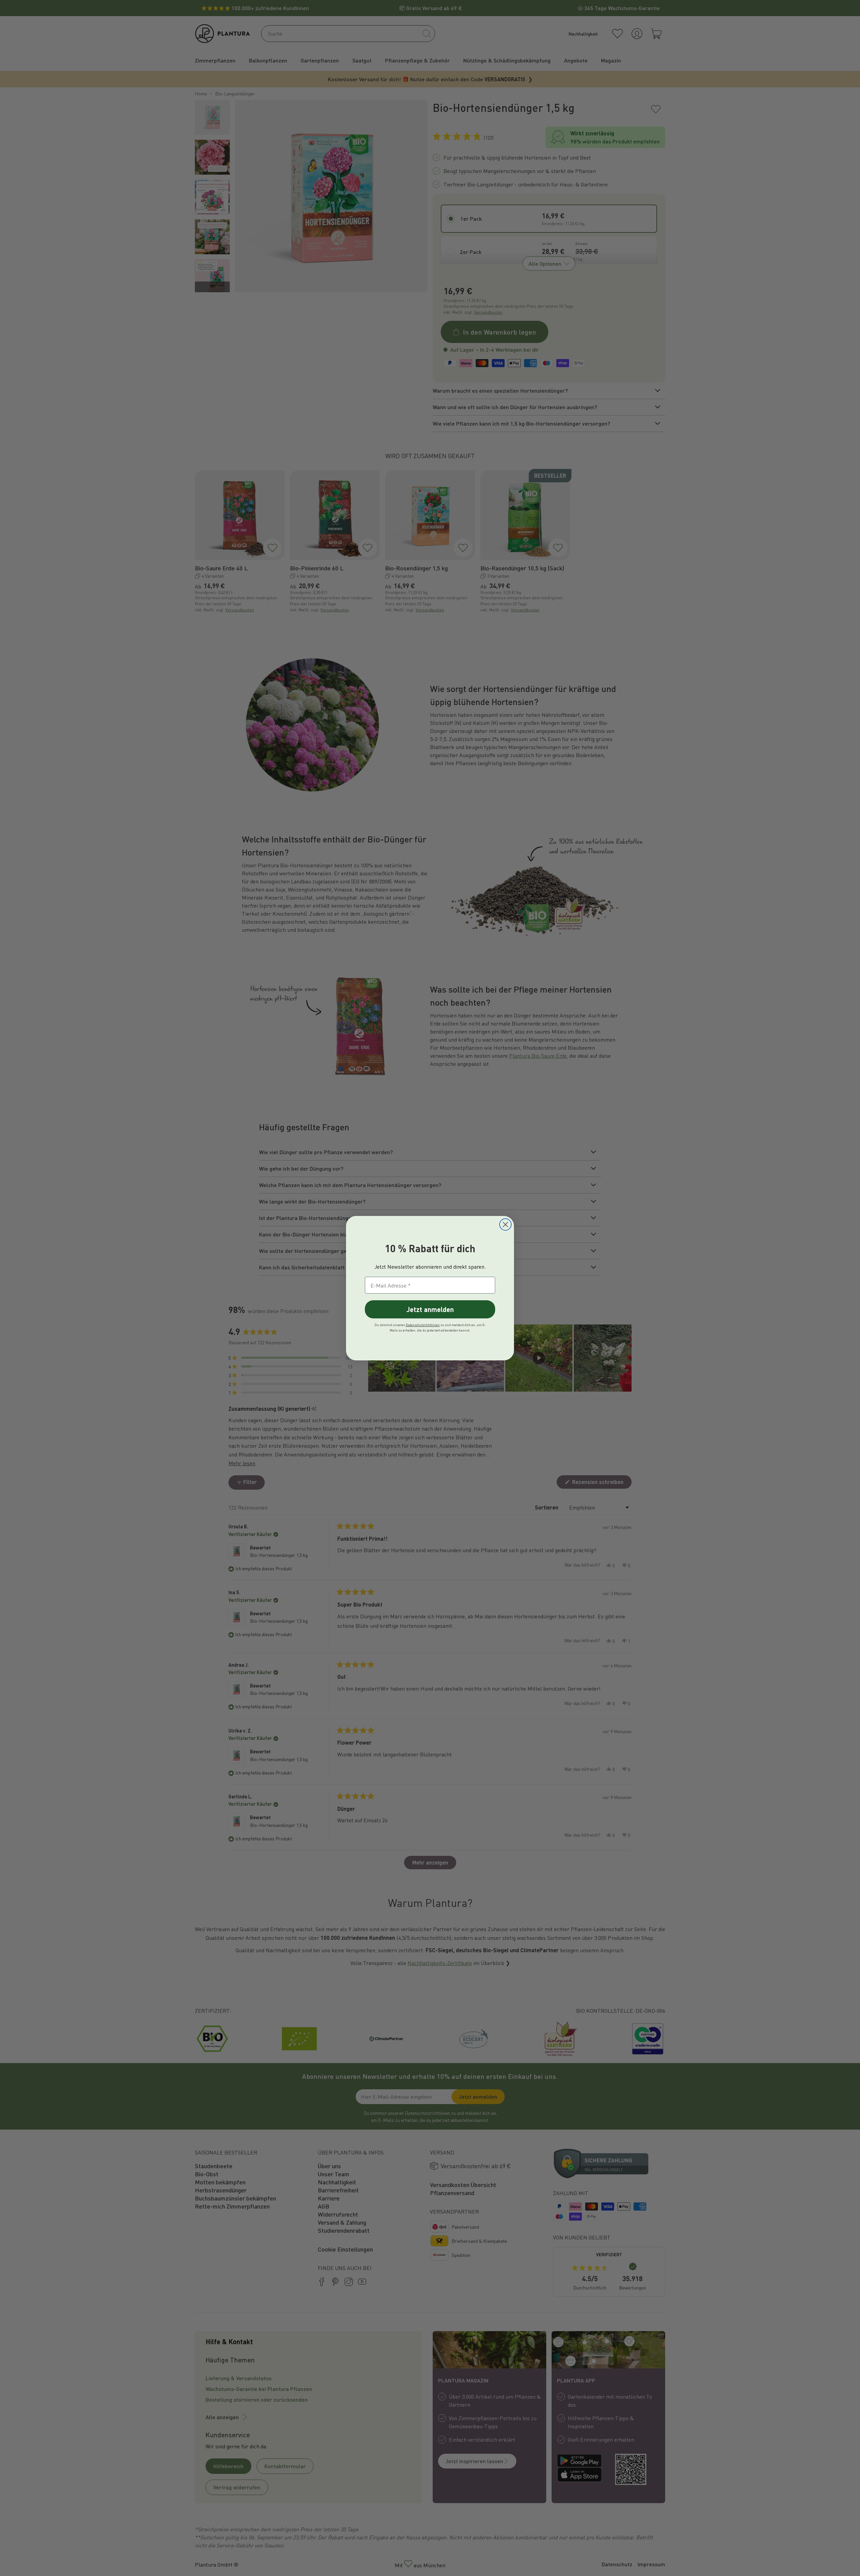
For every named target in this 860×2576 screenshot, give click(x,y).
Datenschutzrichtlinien (423, 1325)
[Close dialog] (505, 1225)
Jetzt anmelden (430, 1309)
